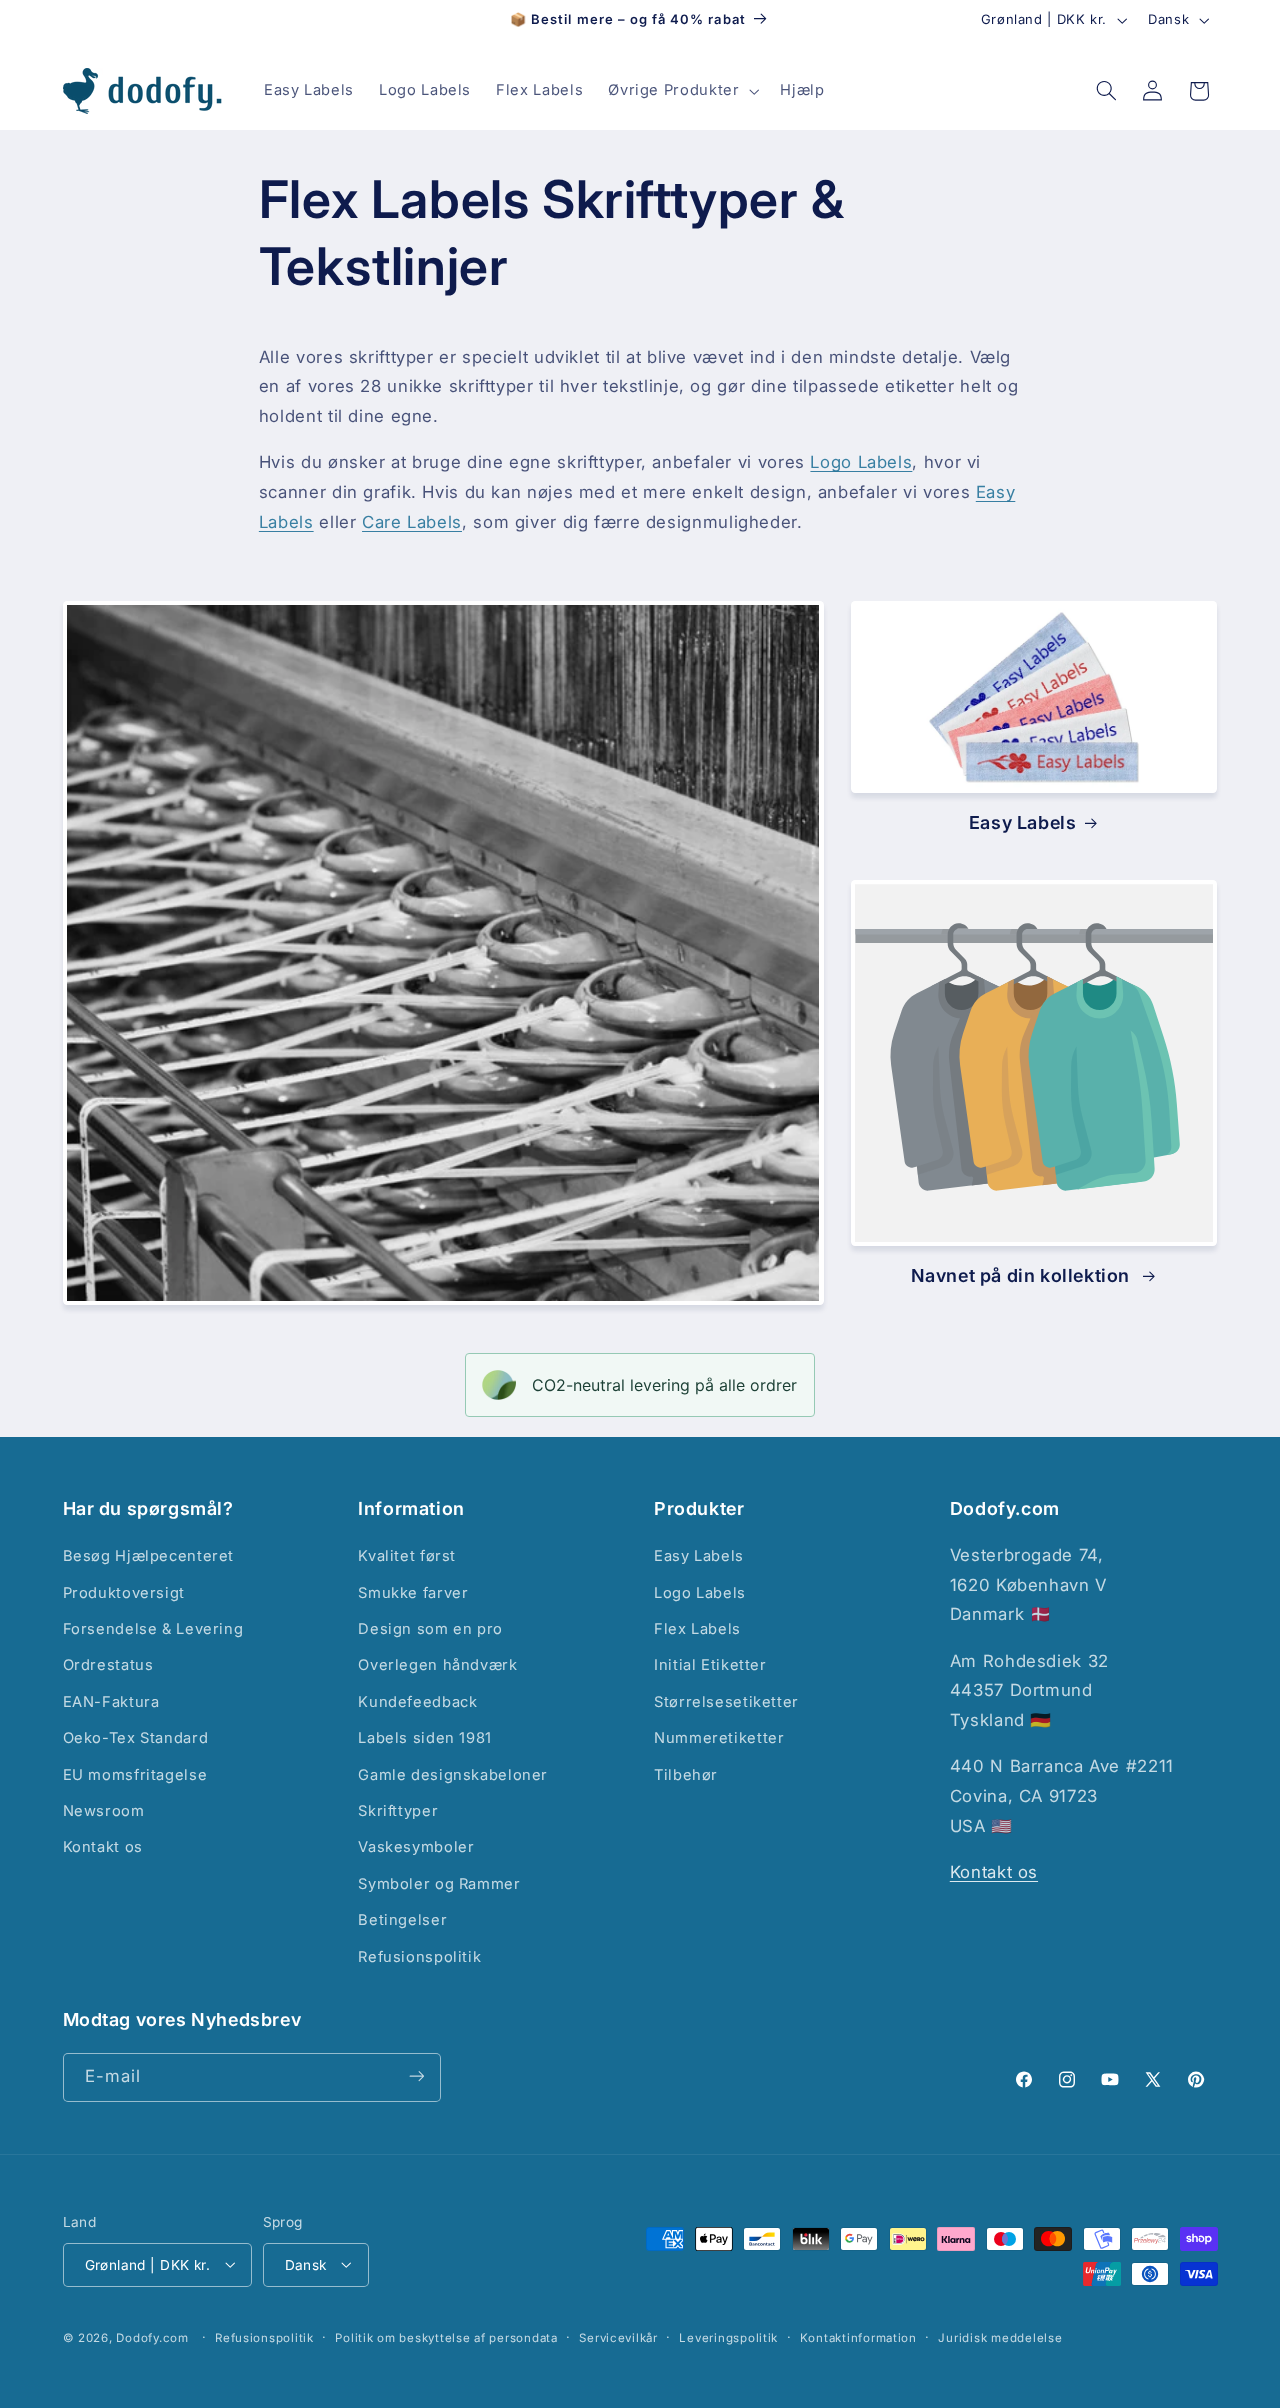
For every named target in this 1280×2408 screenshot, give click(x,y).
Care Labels (412, 522)
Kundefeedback (417, 1702)
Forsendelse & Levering (153, 1629)
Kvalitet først (407, 1557)
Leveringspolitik (728, 2337)
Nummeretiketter (719, 1739)
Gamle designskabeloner (453, 1775)
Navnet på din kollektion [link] (1023, 1275)
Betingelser (402, 1921)
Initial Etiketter (710, 1666)
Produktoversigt (124, 1593)
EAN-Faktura (111, 1702)
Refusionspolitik (419, 1957)
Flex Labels (697, 1629)
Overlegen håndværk (437, 1666)
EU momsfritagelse (135, 1775)
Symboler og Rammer (439, 1884)
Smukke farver (413, 1593)
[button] (682, 91)
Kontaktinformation (858, 2337)
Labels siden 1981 (425, 1739)
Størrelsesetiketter (726, 1702)
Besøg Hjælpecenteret (149, 1557)
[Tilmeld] (416, 2076)
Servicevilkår (618, 2337)
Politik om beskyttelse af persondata (446, 2337)
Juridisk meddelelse (1000, 2337)
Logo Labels (861, 462)
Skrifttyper (398, 1811)
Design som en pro (430, 1629)
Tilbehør (686, 1775)
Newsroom (104, 1811)
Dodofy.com (152, 2337)
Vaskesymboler (416, 1848)
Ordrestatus (108, 1666)
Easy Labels (1023, 822)
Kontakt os (103, 1848)
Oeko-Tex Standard (136, 1739)
